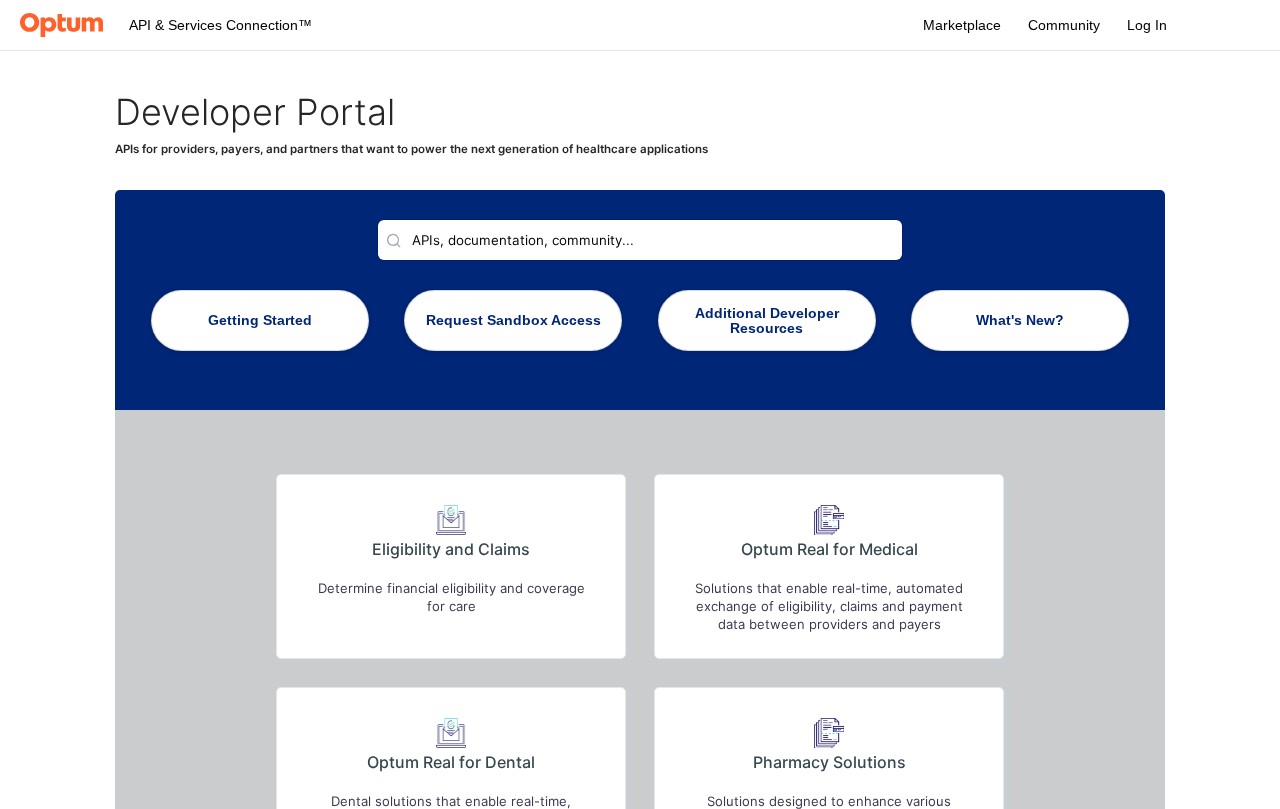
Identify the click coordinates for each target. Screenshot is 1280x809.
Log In (1147, 25)
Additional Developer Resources (767, 321)
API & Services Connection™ (220, 25)
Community (1064, 25)
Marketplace (962, 25)
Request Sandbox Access (513, 320)
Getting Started (260, 320)
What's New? (1020, 320)
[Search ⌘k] (640, 240)
